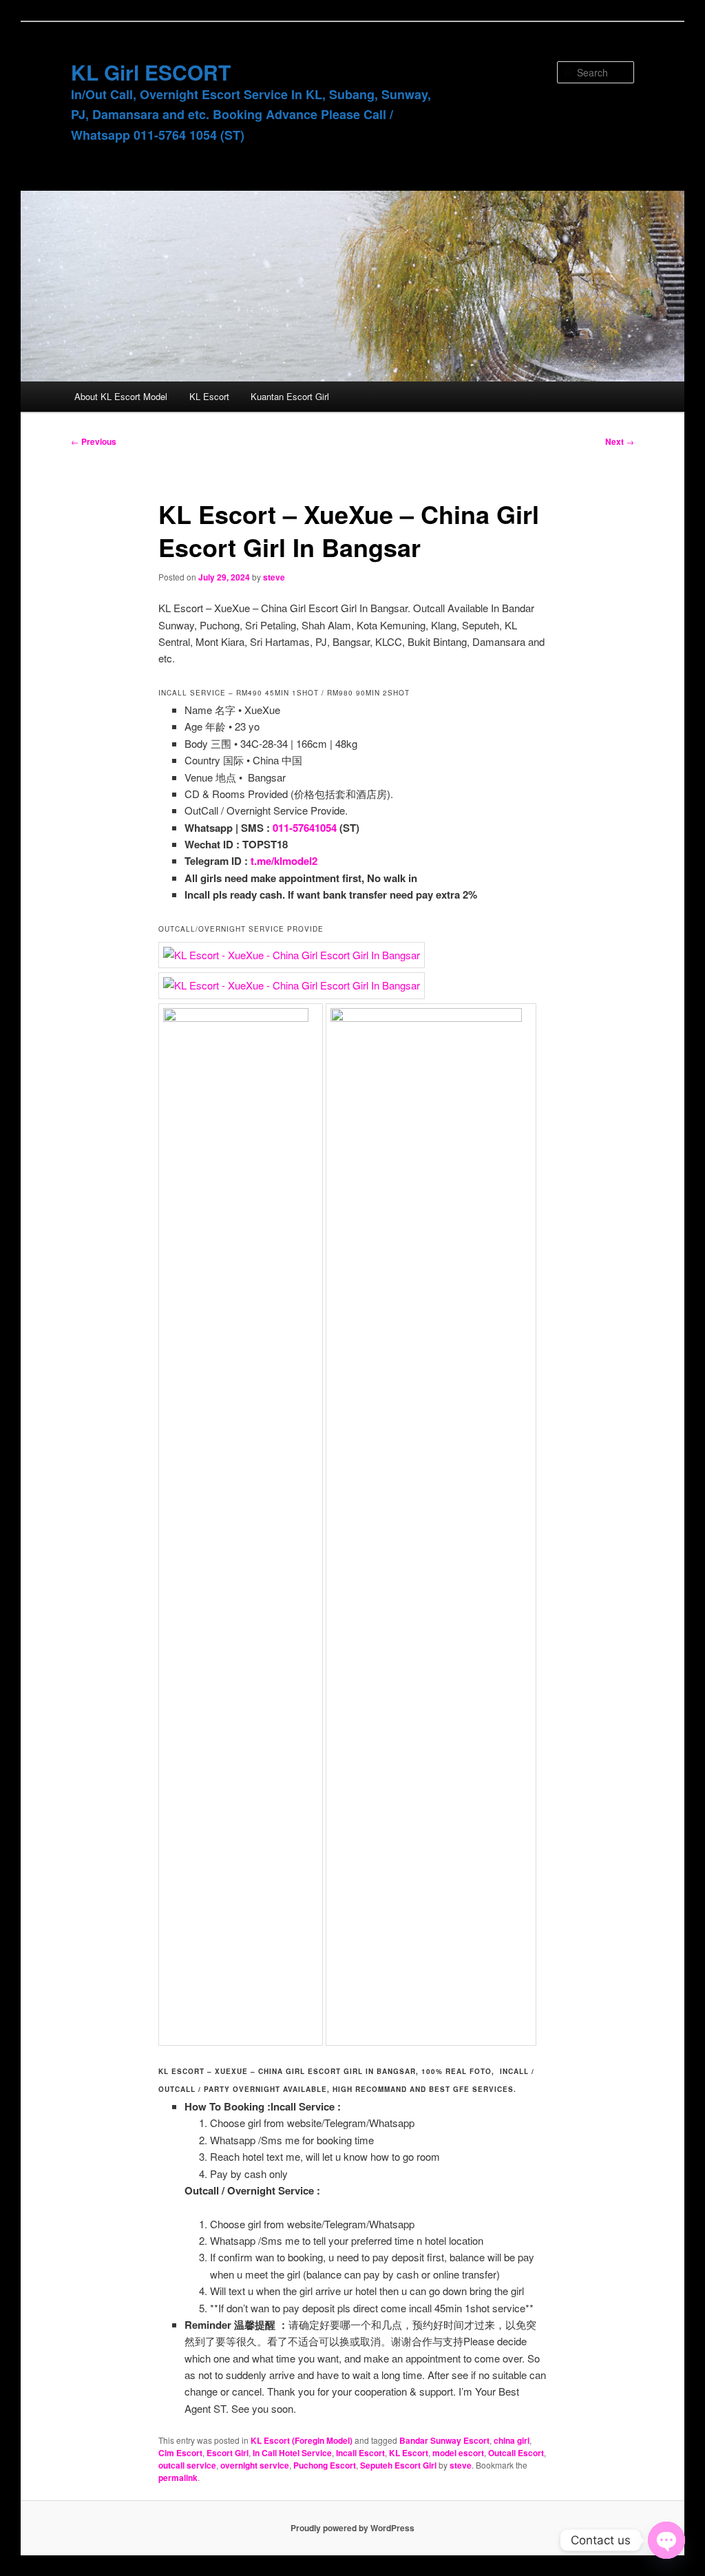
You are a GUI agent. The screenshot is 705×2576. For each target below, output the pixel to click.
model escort (458, 2453)
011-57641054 (305, 828)
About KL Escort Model (121, 396)
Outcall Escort (516, 2453)
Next (620, 441)
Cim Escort (180, 2453)
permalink (178, 2478)
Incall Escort (360, 2453)
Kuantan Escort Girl (290, 396)
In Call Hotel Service (292, 2453)
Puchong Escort (325, 2465)
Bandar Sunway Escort (444, 2440)
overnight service (255, 2465)
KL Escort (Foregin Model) (302, 2440)
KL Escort (209, 396)
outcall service (187, 2465)
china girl (512, 2440)
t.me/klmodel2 (284, 861)
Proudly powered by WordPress (352, 2528)
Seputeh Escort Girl (398, 2465)
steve (274, 577)
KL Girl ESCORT (151, 72)
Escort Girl (228, 2453)
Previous (94, 441)
